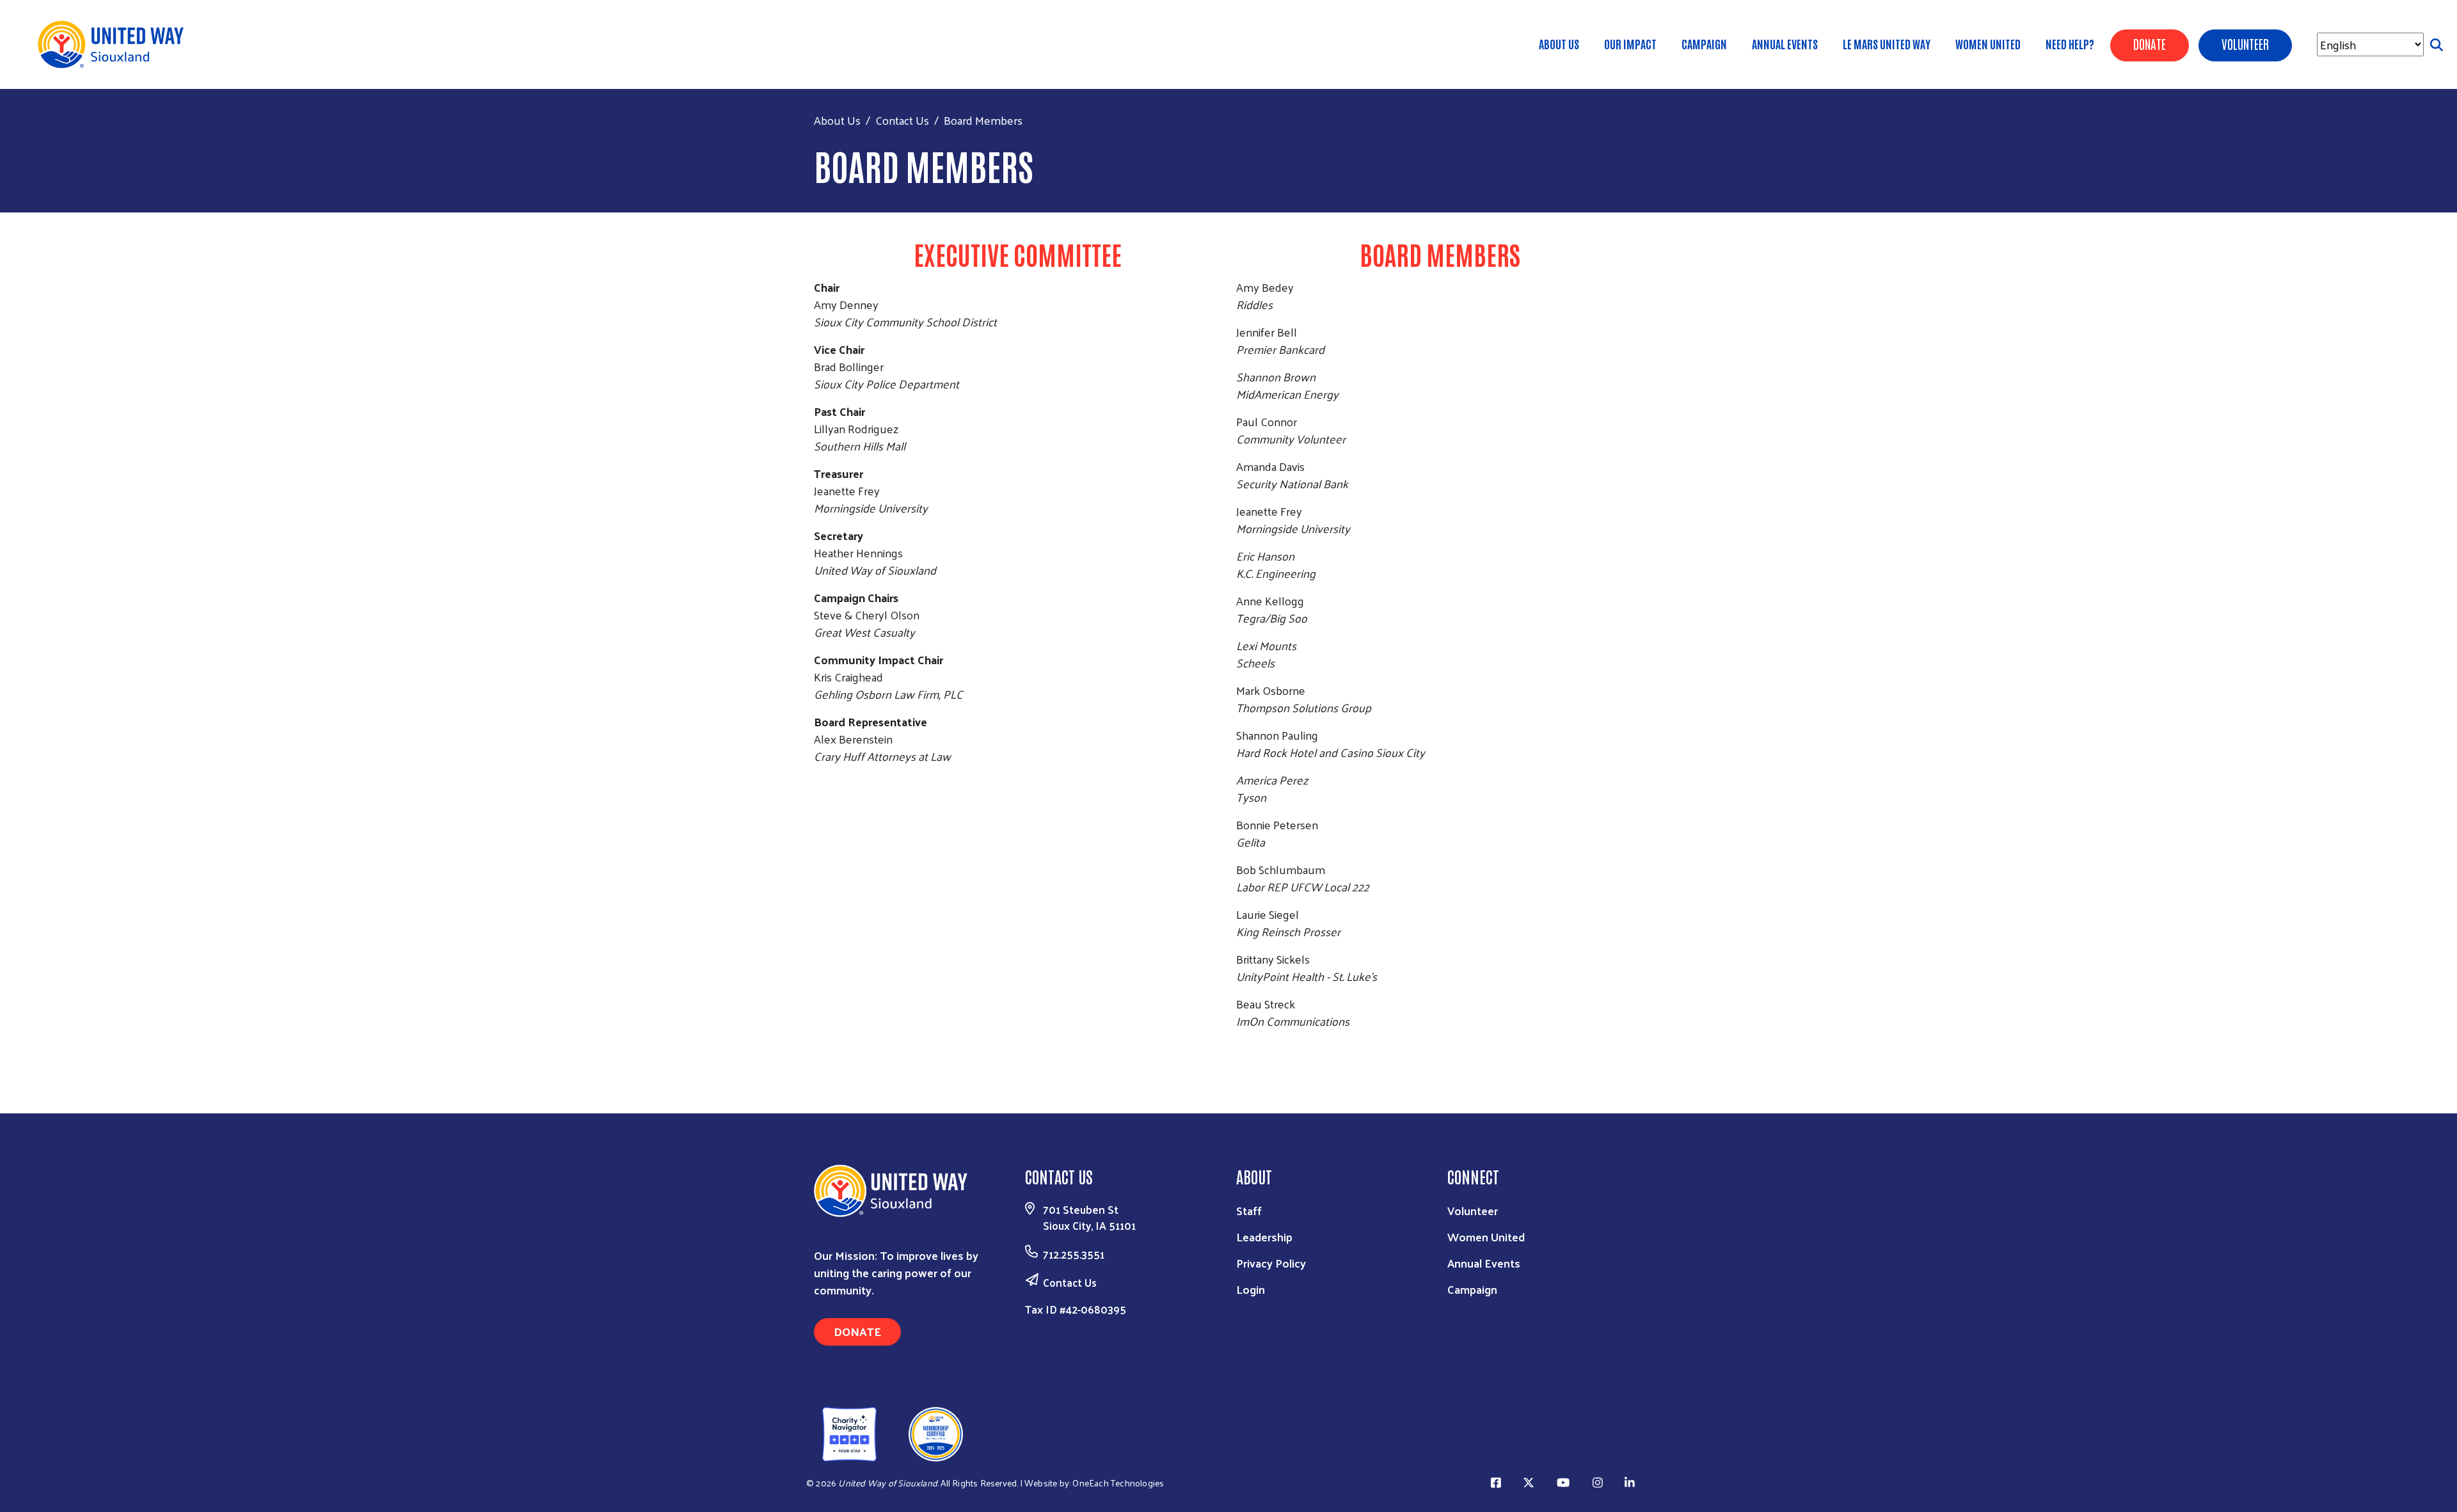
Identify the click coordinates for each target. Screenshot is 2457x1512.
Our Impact (1630, 44)
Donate (857, 1331)
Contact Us (902, 120)
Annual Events (1785, 44)
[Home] (115, 44)
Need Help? (2070, 44)
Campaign (1704, 44)
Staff (1249, 1210)
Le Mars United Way (1887, 44)
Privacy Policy (1271, 1263)
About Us (1559, 44)
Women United (1988, 44)
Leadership (1264, 1237)
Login (1251, 1289)
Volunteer (1473, 1210)
